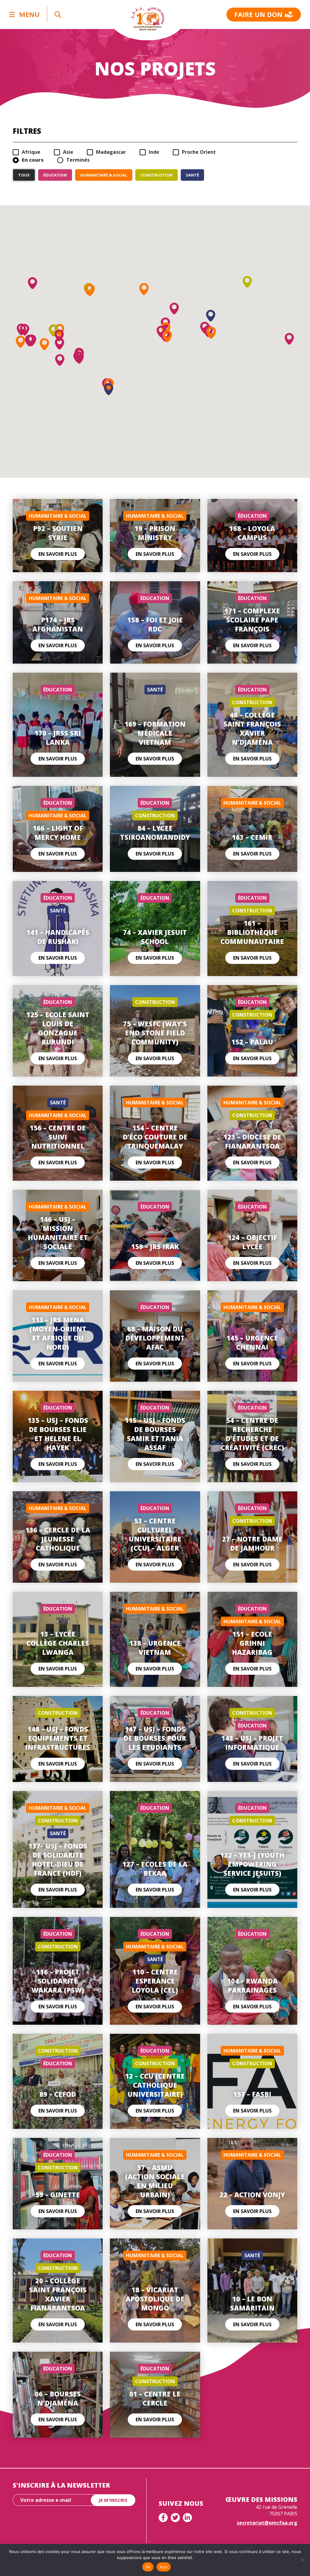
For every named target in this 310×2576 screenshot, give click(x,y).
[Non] (302, 2560)
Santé (192, 175)
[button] (144, 289)
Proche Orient (199, 152)
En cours (33, 160)
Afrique (31, 152)
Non (164, 2567)
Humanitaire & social (104, 175)
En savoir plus (58, 554)
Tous (24, 175)
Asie (68, 152)
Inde (154, 152)
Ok (148, 2567)
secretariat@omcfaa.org (267, 2523)
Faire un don (258, 14)
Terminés (78, 160)
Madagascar (111, 152)
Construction (157, 175)
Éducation (55, 175)
